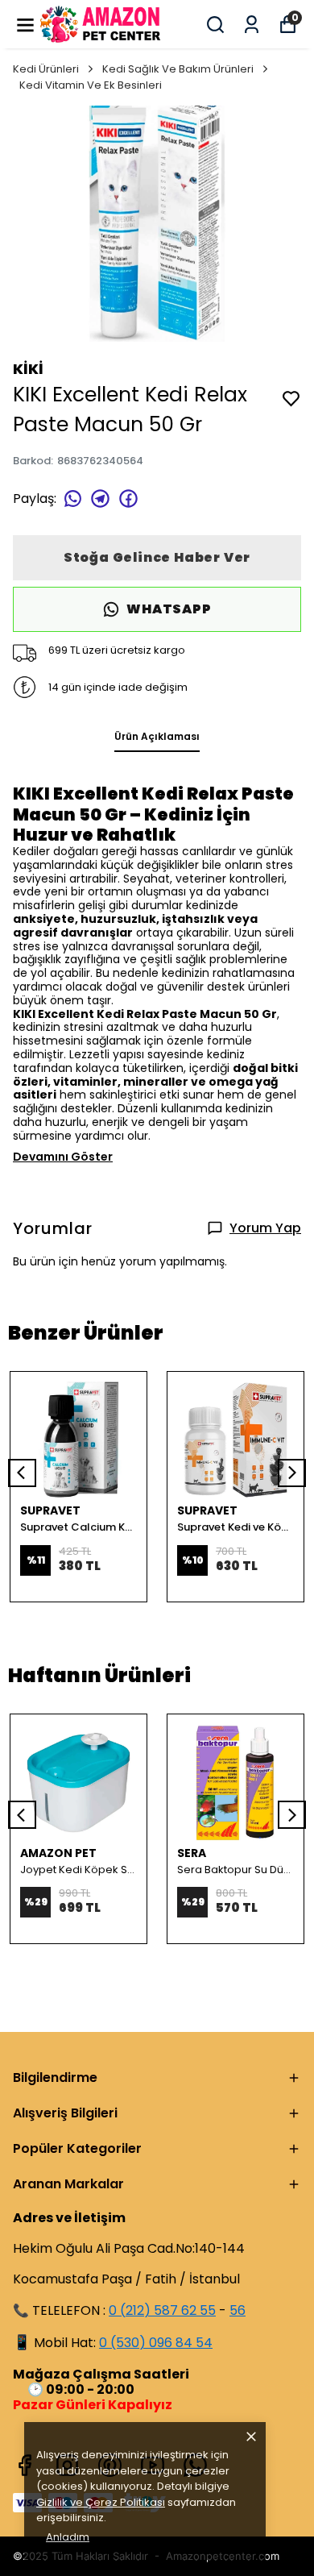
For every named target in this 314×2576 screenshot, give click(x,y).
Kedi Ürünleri (46, 69)
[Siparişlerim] (252, 25)
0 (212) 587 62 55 (162, 2310)
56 (238, 2310)
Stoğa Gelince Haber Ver (157, 557)
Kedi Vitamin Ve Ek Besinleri (91, 85)
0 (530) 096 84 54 (156, 2343)
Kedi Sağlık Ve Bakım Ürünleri (178, 69)
